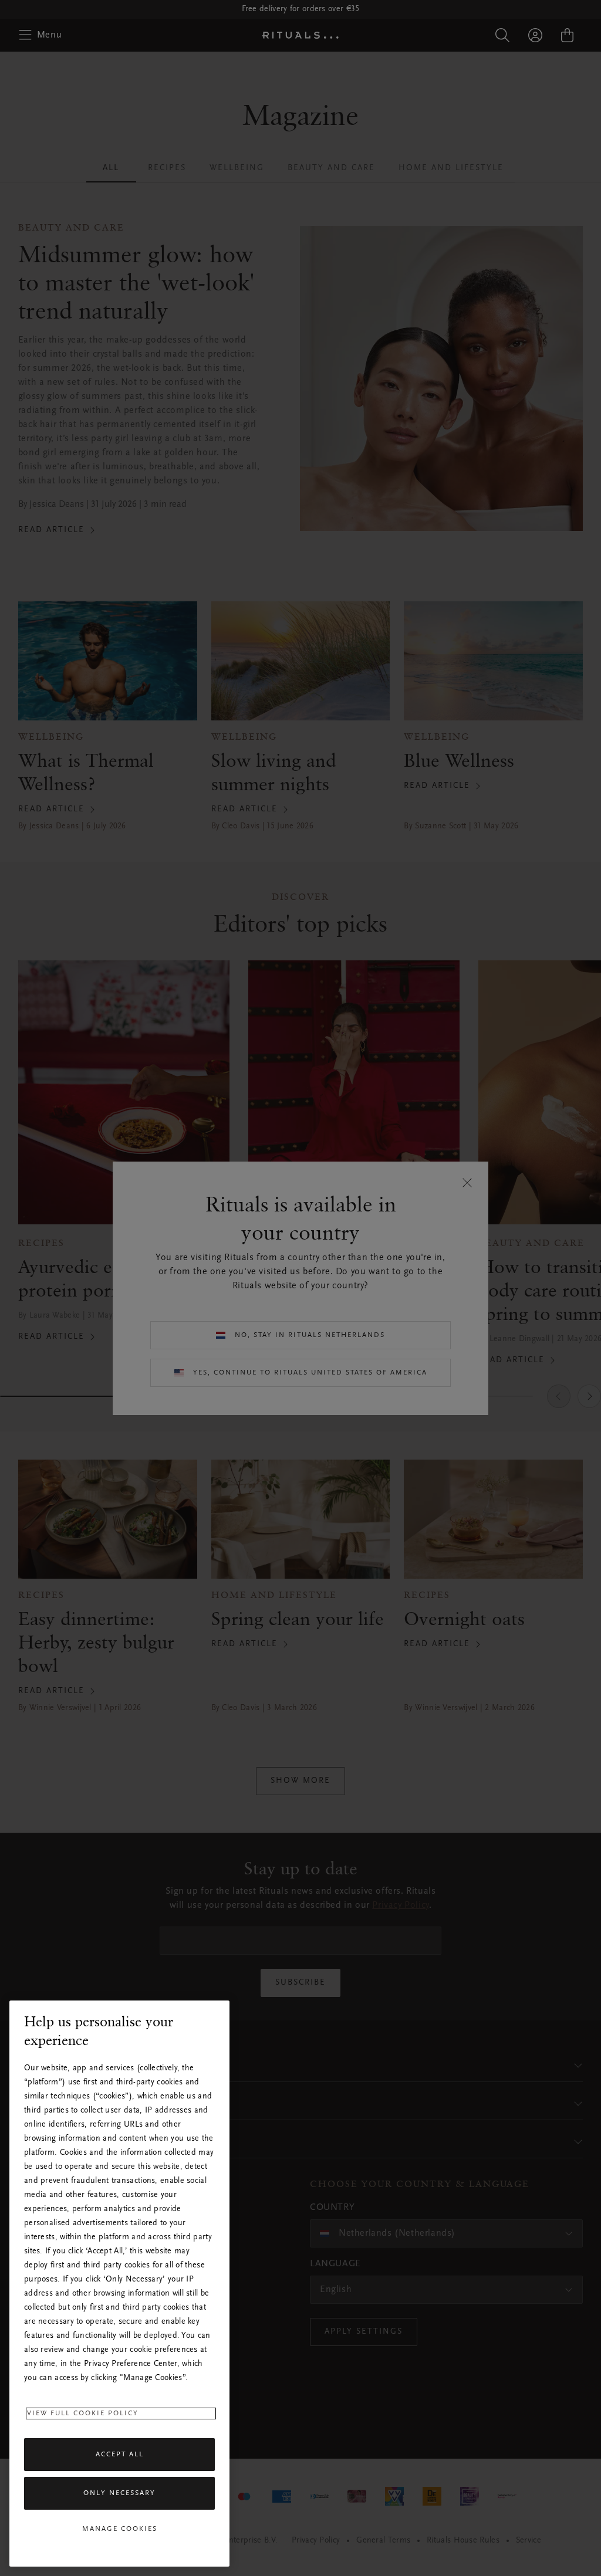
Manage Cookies (120, 2529)
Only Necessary (119, 2493)
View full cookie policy (83, 2413)
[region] (119, 2284)
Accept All (120, 2455)
